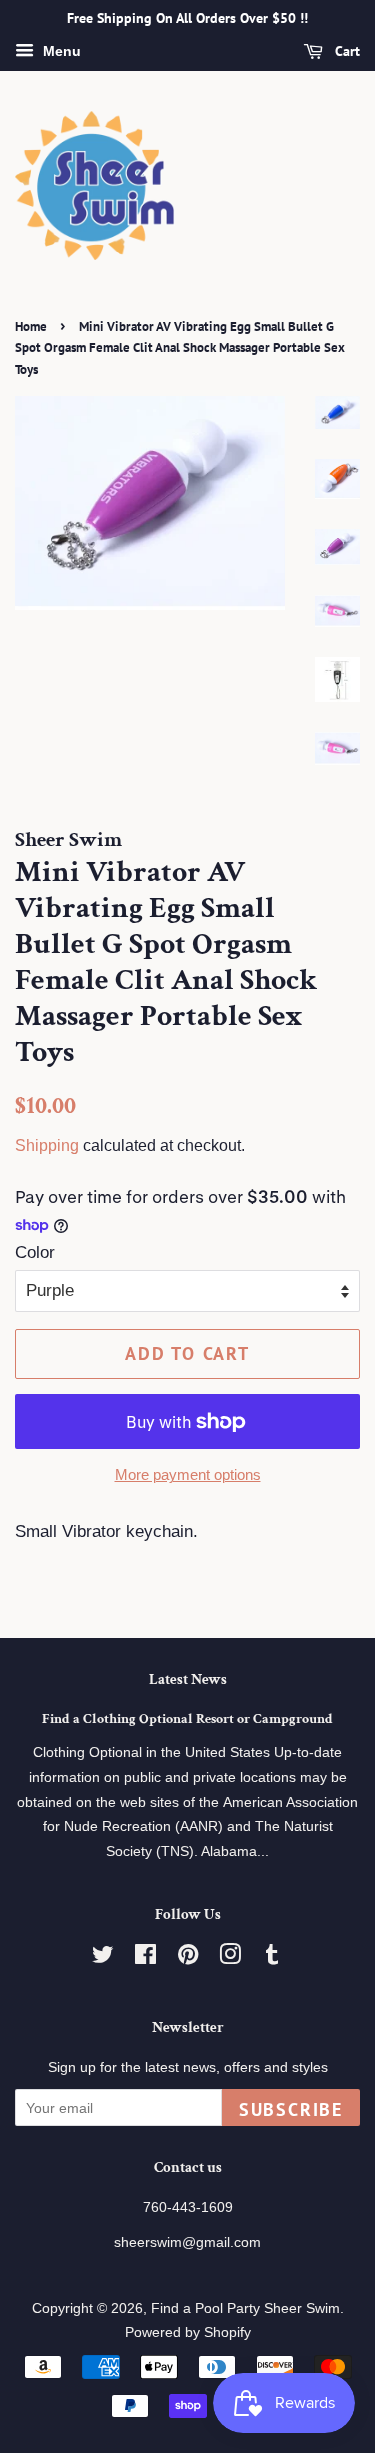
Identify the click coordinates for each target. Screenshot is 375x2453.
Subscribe (291, 2109)
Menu (60, 51)
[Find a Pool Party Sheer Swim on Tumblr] (272, 1958)
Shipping (47, 1145)
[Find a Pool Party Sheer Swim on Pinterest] (188, 1958)
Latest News (188, 1679)
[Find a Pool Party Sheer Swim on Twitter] (103, 1958)
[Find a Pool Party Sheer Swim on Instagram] (230, 1958)
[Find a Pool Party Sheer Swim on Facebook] (145, 1958)
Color (35, 1252)
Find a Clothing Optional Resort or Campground (187, 1718)
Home (31, 326)
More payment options (188, 1474)
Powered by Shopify (188, 2332)
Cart (345, 51)
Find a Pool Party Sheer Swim (245, 2308)
